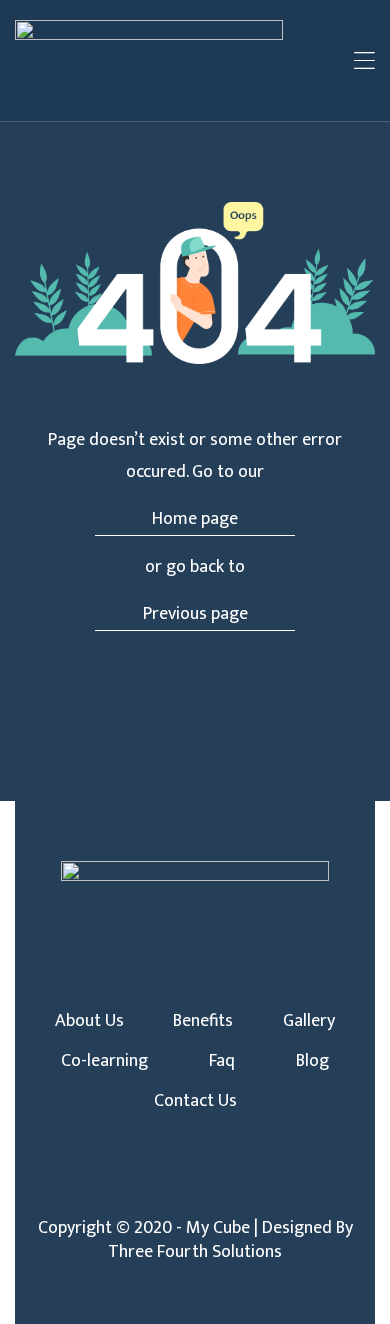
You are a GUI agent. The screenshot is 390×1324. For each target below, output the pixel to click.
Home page (195, 519)
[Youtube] (228, 1191)
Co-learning (104, 1061)
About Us (89, 1021)
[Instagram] (195, 1191)
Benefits (203, 1021)
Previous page (195, 614)
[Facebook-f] (162, 1191)
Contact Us (195, 1101)
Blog (312, 1061)
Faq (222, 1061)
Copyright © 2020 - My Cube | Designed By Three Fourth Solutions (195, 1240)
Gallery (309, 1021)
